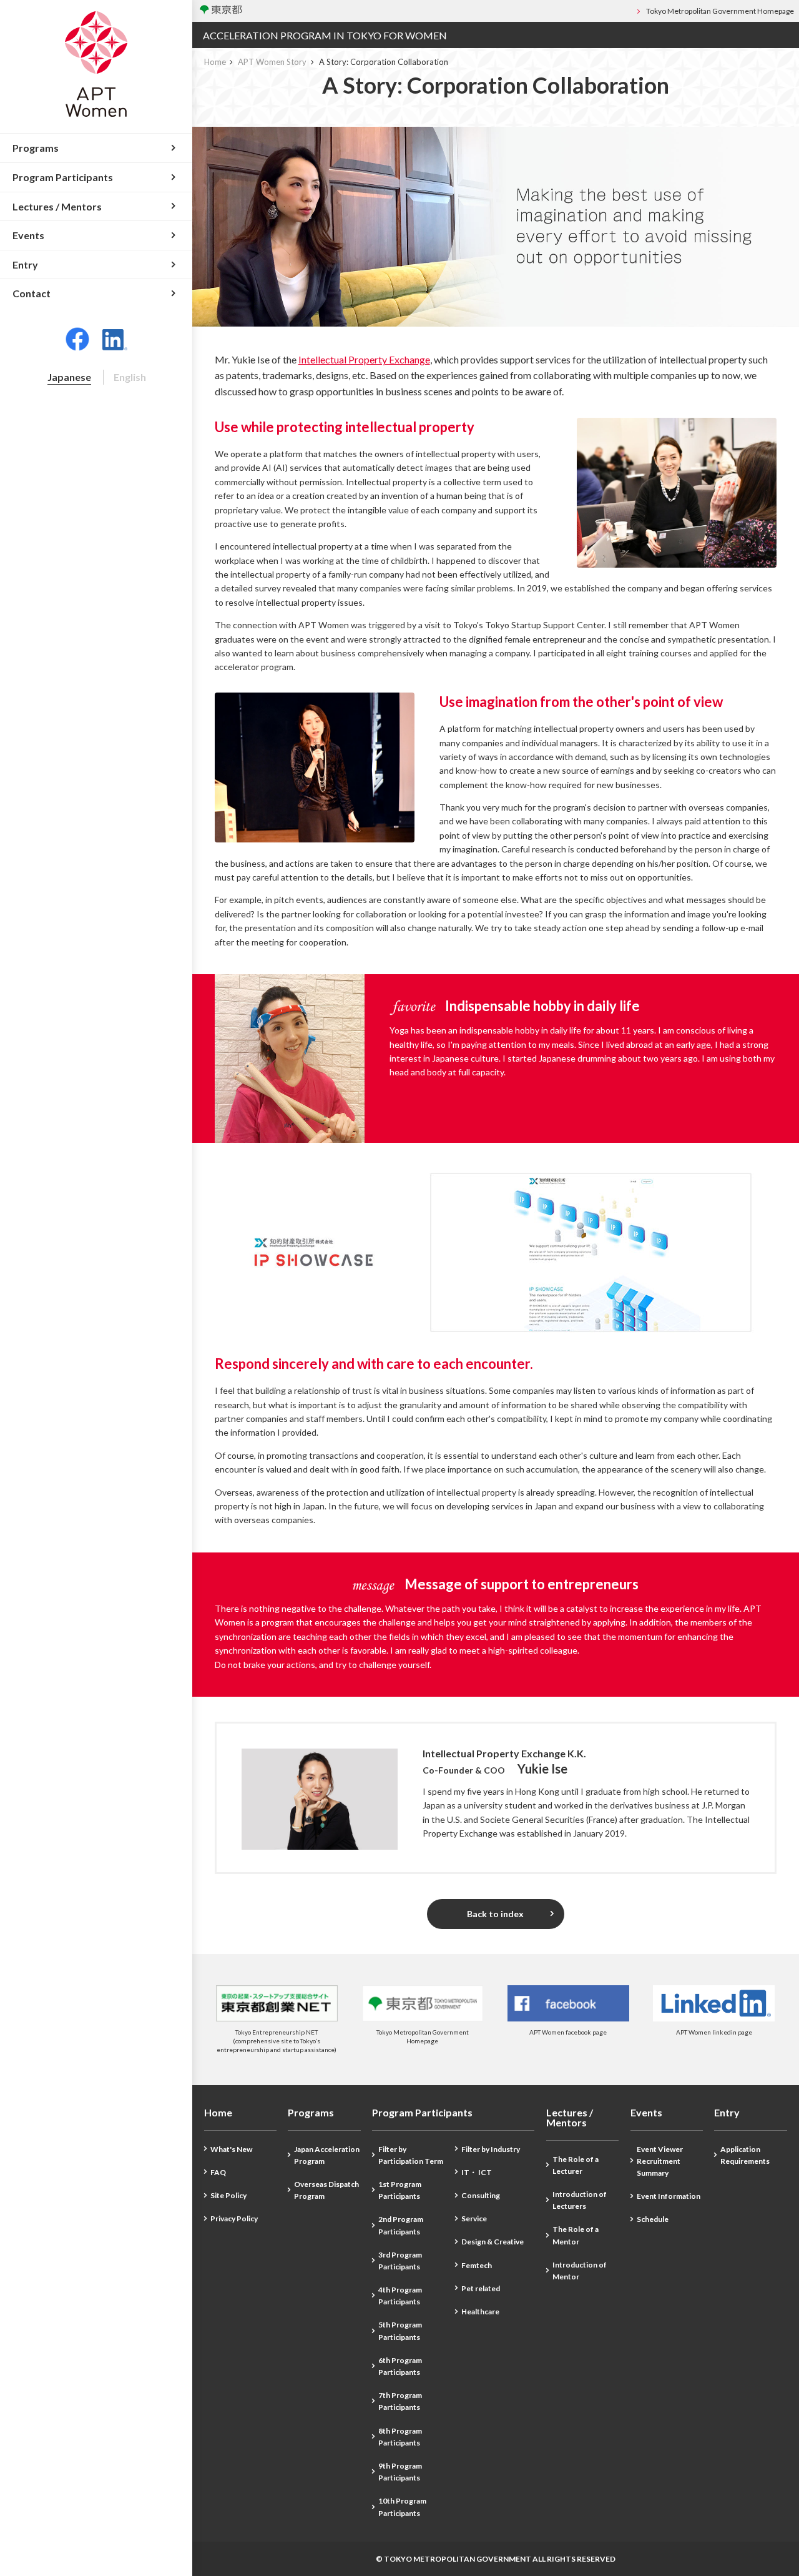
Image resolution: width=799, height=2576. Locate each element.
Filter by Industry (491, 2149)
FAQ (218, 2172)
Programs (311, 2113)
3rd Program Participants (400, 2261)
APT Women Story (272, 62)
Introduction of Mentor (580, 2271)
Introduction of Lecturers (580, 2200)
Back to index (495, 1914)
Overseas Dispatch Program (326, 2190)
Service (474, 2218)
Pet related (481, 2288)
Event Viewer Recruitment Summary (660, 2161)
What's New (231, 2149)
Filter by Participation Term (411, 2155)
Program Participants (422, 2113)
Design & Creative (493, 2242)
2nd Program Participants (401, 2225)
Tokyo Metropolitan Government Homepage (720, 11)
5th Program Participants (400, 2331)
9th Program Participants (400, 2472)
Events (646, 2113)
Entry (727, 2113)
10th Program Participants (402, 2507)
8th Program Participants (400, 2437)
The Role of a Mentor (576, 2235)
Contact (32, 293)
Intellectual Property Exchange (364, 359)
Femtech (477, 2265)
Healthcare (480, 2312)
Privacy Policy (234, 2218)
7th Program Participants (400, 2401)
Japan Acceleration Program (327, 2155)
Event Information (669, 2196)
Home (215, 62)
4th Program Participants (400, 2296)
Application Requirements (745, 2155)
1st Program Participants (400, 2190)
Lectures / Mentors (570, 2118)
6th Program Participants (400, 2366)
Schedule (653, 2219)
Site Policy (228, 2195)
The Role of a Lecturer (576, 2165)
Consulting (481, 2195)
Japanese (69, 377)
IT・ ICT (477, 2172)
